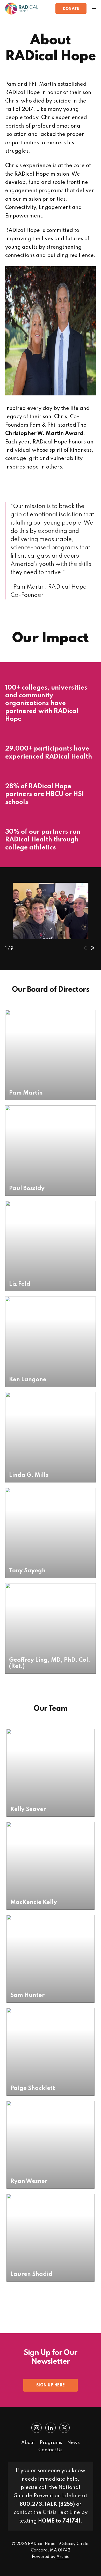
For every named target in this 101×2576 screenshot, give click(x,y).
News (74, 2443)
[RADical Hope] (22, 9)
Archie (63, 2557)
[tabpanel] (51, 911)
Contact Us (50, 2450)
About (28, 2443)
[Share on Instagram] (37, 2428)
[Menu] (94, 9)
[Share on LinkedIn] (51, 2428)
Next (93, 948)
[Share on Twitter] (64, 2428)
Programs (51, 2443)
